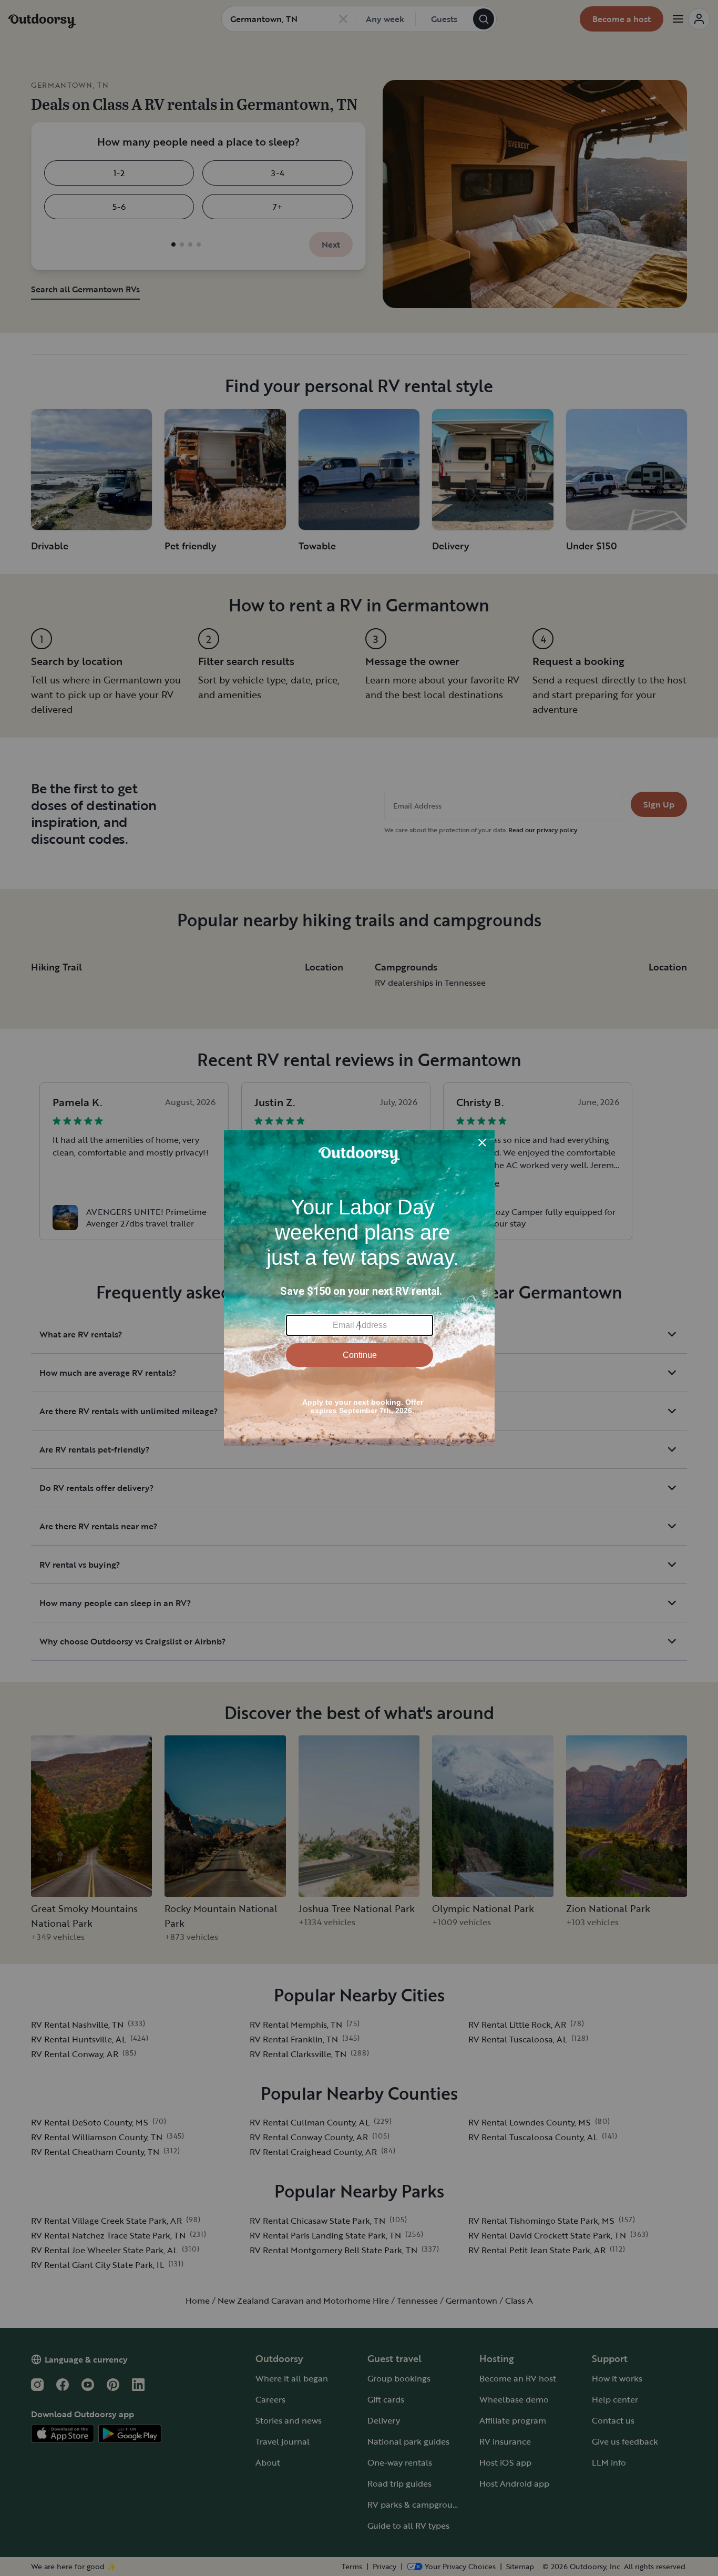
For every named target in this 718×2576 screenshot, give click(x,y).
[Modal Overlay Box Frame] (359, 1288)
